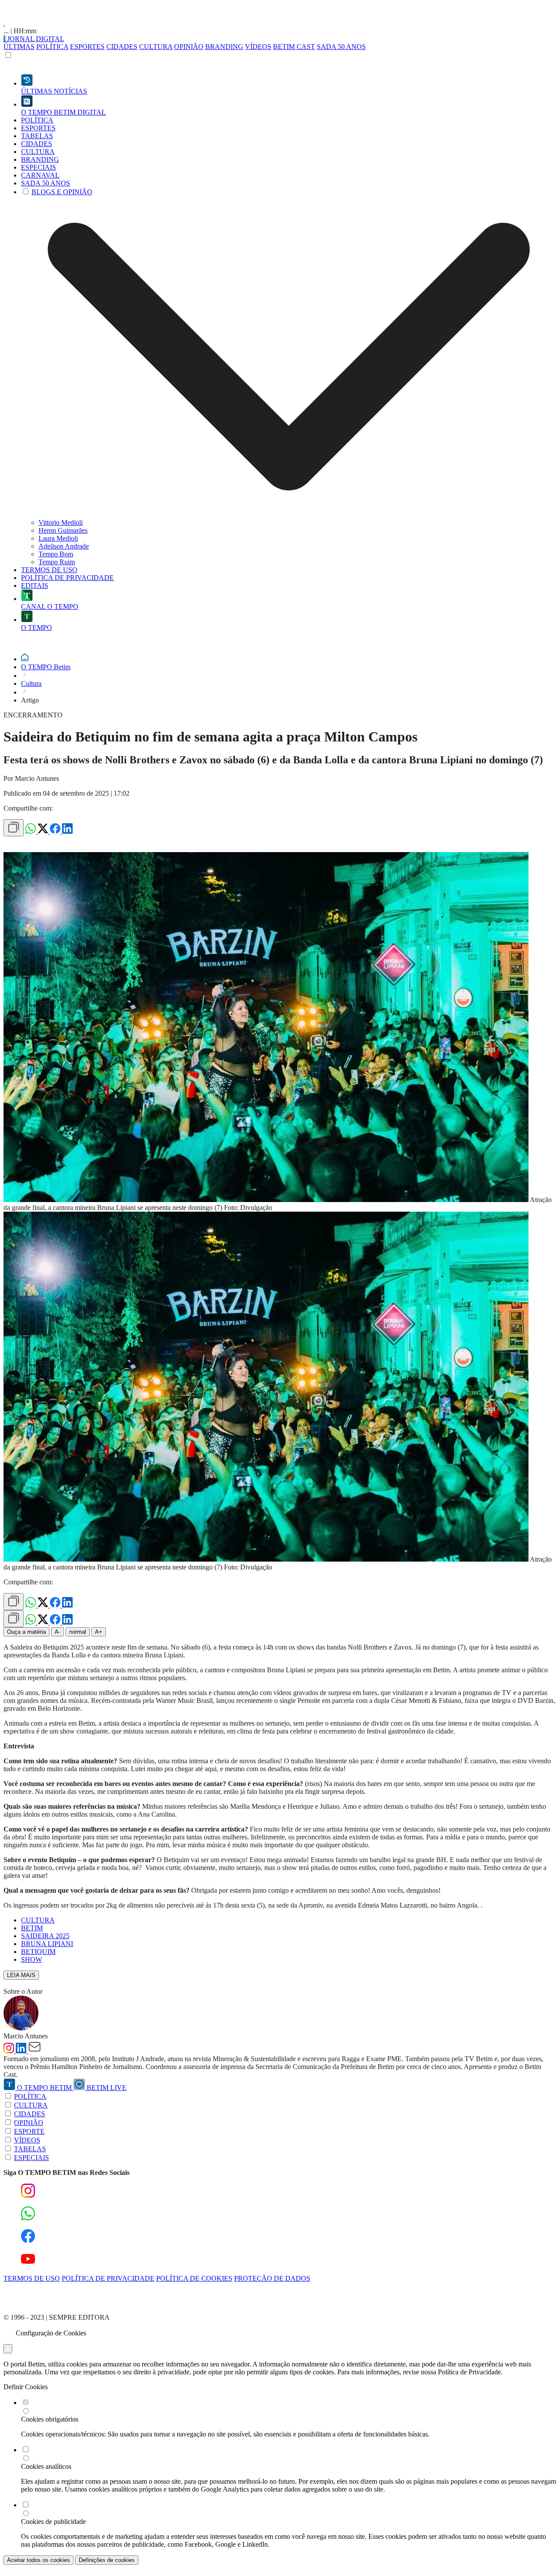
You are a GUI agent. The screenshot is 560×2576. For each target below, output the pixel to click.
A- (58, 1632)
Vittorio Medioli (61, 523)
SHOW (31, 1959)
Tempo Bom (56, 554)
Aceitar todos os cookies (38, 2560)
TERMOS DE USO (32, 2278)
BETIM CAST (294, 47)
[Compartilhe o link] (14, 828)
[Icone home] (25, 659)
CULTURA (156, 47)
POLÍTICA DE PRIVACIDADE (108, 2278)
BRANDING (224, 47)
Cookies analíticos (46, 2466)
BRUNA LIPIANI (47, 1944)
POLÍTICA (52, 47)
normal (78, 1632)
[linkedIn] (67, 831)
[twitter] (44, 831)
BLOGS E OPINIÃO (62, 192)
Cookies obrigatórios (50, 2419)
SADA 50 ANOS (341, 47)
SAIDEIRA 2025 (45, 1936)
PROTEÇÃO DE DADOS (272, 2278)
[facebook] (56, 831)
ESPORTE (29, 2131)
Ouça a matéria (26, 1632)
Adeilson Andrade (64, 546)
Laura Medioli (58, 538)
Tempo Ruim (57, 562)
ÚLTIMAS (19, 47)
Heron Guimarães (63, 530)
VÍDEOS (258, 47)
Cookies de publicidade (53, 2522)
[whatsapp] (31, 831)
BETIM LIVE (106, 2088)
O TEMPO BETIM (44, 2088)
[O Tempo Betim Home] (4, 23)
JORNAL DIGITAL (35, 39)
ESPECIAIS (31, 2158)
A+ (99, 1632)
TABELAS (30, 2149)
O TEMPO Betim (46, 667)
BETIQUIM (38, 1952)
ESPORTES (87, 47)
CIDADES (122, 47)
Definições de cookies (107, 2560)
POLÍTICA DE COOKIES (194, 2278)
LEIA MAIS (21, 1975)
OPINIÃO (189, 47)
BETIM (32, 1928)
